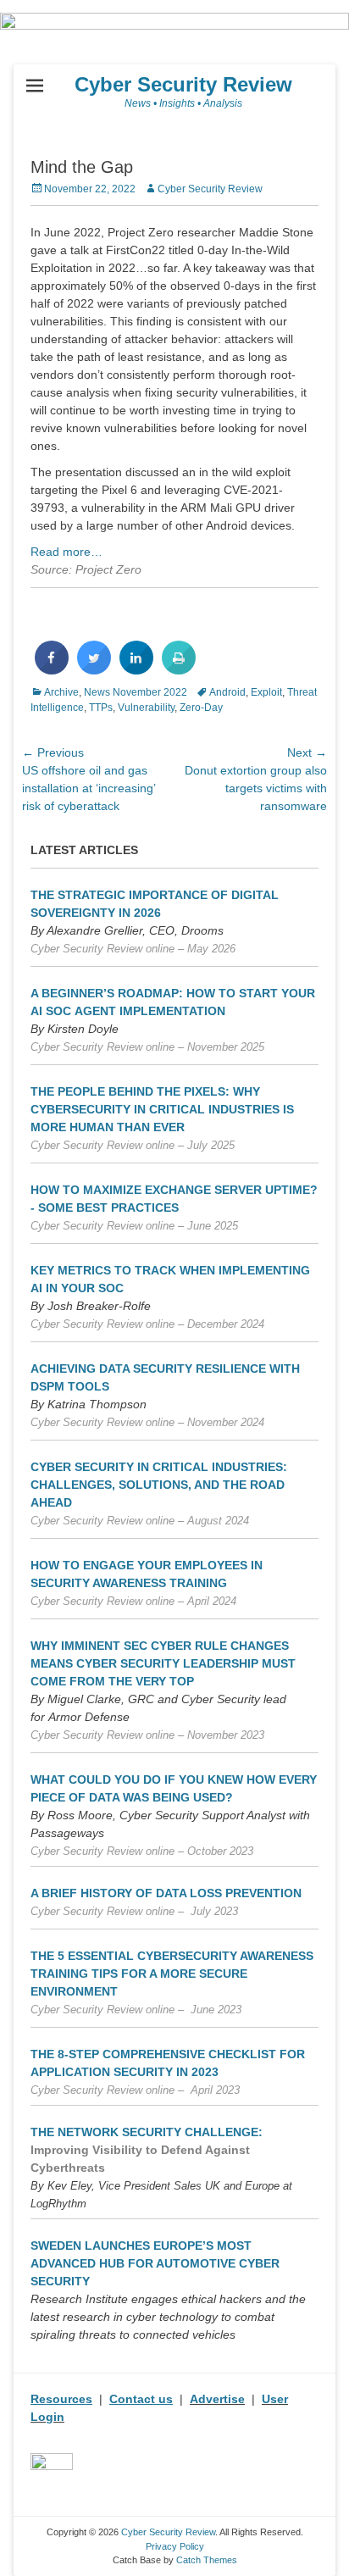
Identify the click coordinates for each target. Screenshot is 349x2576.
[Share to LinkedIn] (136, 669)
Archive (61, 692)
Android (227, 692)
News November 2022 (136, 692)
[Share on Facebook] (52, 669)
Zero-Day (201, 708)
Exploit (266, 692)
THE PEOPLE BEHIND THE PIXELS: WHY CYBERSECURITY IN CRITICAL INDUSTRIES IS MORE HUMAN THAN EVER (162, 1109)
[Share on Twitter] (94, 669)
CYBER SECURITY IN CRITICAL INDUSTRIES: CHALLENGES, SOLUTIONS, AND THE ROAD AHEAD (159, 1485)
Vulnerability (146, 708)
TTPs (101, 708)
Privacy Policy (175, 2546)
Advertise (217, 2399)
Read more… (66, 552)
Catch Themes (207, 2560)
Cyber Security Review (183, 84)
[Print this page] (179, 669)
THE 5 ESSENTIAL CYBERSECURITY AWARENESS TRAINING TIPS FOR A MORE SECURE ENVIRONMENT (172, 1974)
